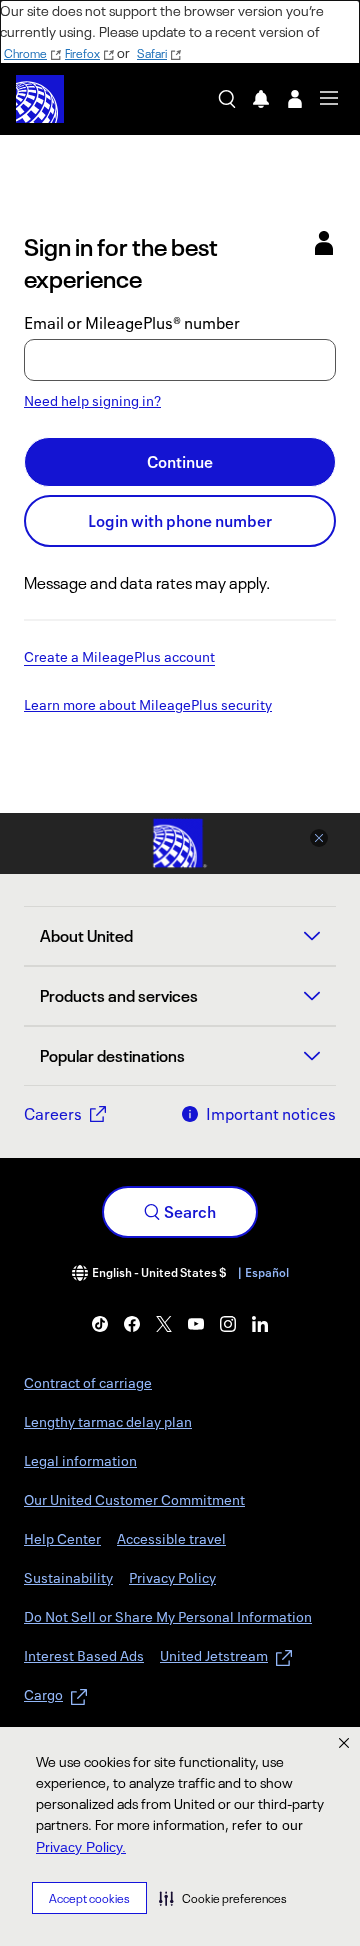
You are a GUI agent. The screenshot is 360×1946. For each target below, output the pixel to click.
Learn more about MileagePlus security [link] (148, 706)
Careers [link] (53, 1114)
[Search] (227, 99)
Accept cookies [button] (89, 1898)
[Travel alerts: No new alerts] (261, 99)
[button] (223, 1898)
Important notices (271, 1114)
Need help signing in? (92, 400)
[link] (100, 1324)
